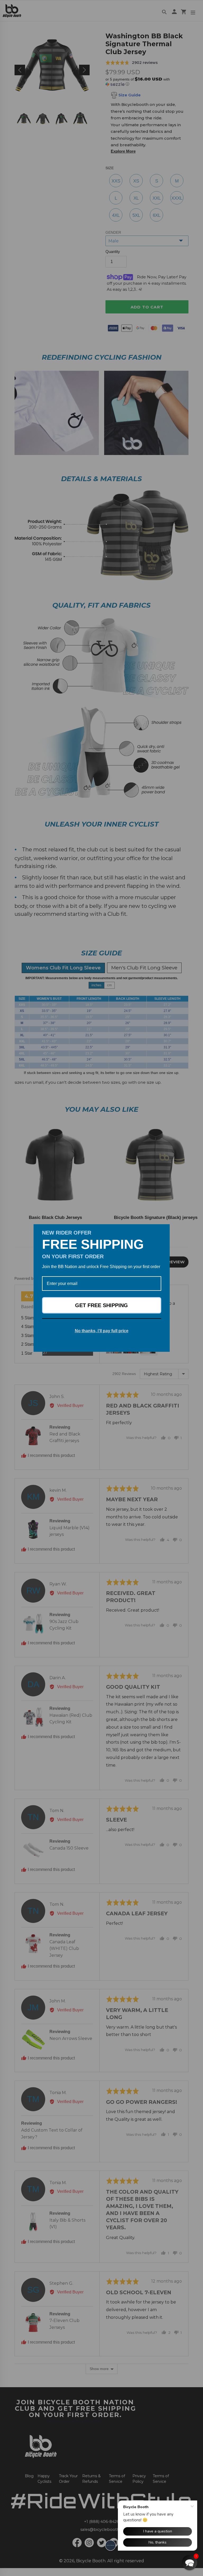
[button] (190, 2563)
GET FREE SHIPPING (101, 1305)
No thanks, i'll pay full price (102, 1331)
